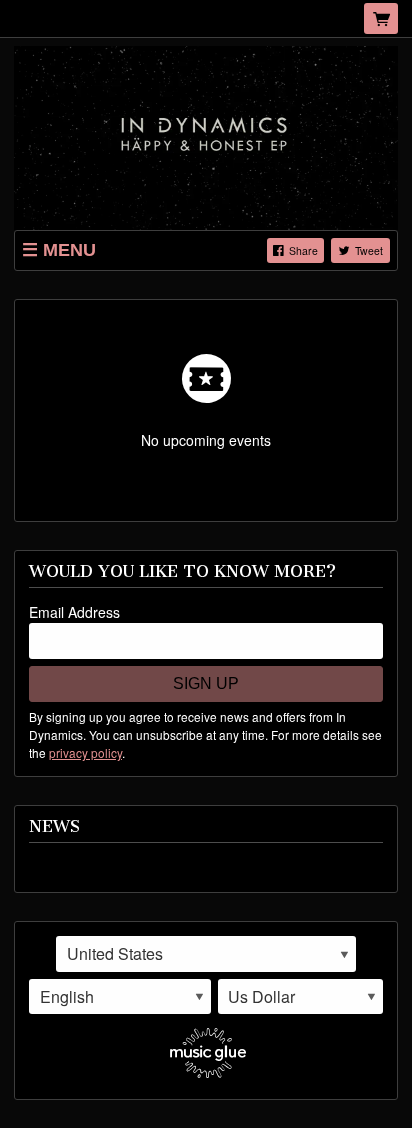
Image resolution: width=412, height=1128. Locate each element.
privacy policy (85, 752)
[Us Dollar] (301, 997)
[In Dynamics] (206, 135)
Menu (69, 250)
